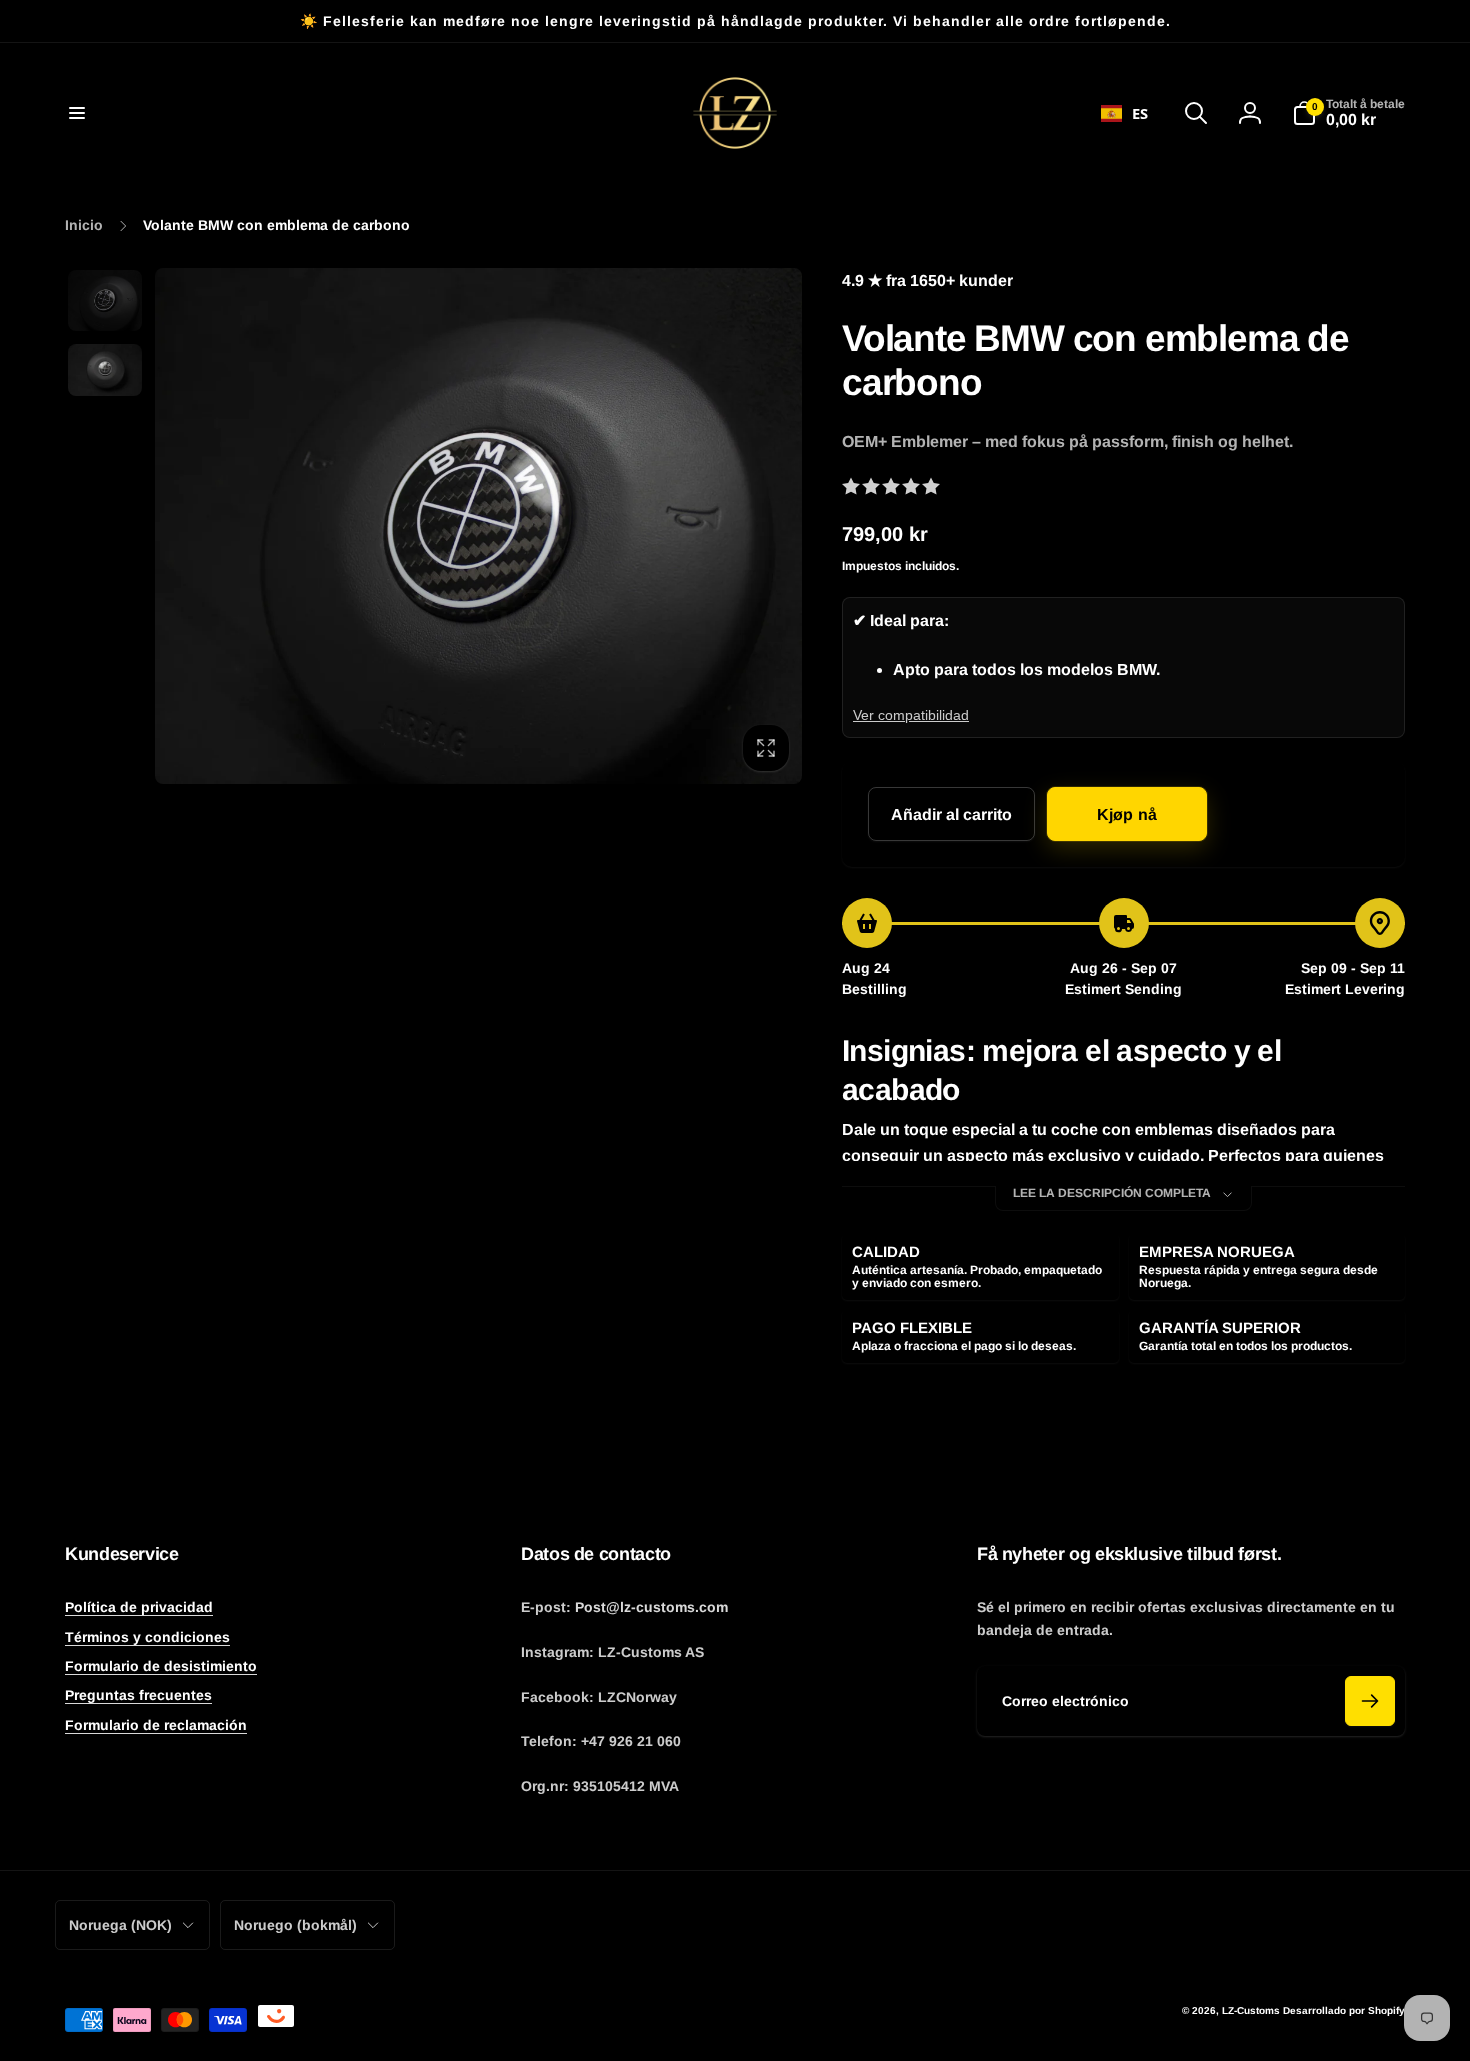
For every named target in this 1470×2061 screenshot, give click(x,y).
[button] (77, 113)
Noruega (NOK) (120, 1925)
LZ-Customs (1251, 2010)
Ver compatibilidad (911, 715)
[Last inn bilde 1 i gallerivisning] (105, 300)
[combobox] (1124, 113)
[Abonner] (1370, 1701)
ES (1140, 113)
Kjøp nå (1127, 814)
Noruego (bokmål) (295, 1925)
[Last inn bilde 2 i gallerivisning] (105, 370)
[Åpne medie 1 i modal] (478, 526)
